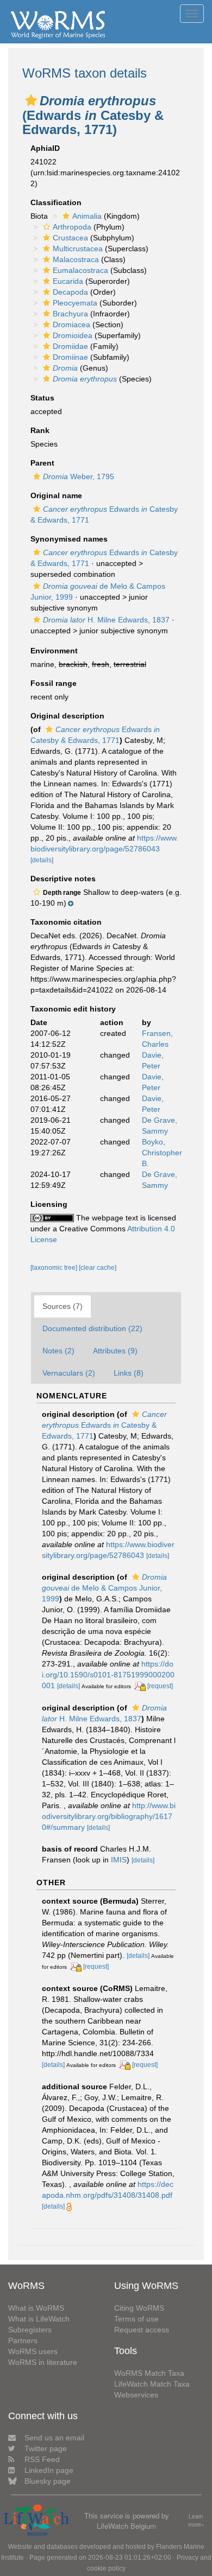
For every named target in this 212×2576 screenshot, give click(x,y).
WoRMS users (33, 2351)
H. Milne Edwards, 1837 (106, 620)
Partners (23, 2340)
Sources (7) (63, 1306)
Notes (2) (58, 1351)
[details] (42, 860)
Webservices (136, 2395)
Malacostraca (76, 259)
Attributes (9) (115, 1351)
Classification (56, 202)
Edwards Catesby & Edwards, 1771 (104, 1425)
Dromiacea (71, 325)
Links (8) (129, 1373)
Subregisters (30, 2330)
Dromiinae (70, 357)
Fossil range (54, 683)
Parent (42, 463)
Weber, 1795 (79, 476)
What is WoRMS (36, 2308)
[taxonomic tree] (55, 1268)
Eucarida (68, 281)
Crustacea (70, 238)
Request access (142, 2330)
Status (42, 398)
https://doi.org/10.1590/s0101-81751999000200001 (108, 1675)
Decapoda (70, 292)
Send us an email (54, 2438)
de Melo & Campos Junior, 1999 (104, 1588)
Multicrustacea (78, 249)
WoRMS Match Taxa (149, 2373)
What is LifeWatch (39, 2319)
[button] (31, 100)
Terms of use (136, 2319)
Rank (40, 430)
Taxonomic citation (66, 922)
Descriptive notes (63, 879)
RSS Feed (42, 2459)
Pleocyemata (75, 303)
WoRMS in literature (43, 2362)
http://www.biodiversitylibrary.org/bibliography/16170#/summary (109, 1816)
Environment (54, 651)
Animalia (87, 216)
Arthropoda (72, 227)
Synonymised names (69, 539)
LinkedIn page (49, 2470)
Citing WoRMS (139, 2308)
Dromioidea (73, 335)
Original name (56, 495)
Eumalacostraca (80, 270)
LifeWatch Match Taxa (152, 2384)
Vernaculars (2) (69, 1373)
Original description (67, 716)
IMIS (119, 1860)
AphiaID (45, 148)
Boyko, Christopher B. (162, 1153)
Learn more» (196, 2520)
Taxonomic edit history (73, 1009)
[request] (160, 1686)
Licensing (49, 1204)
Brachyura (70, 314)
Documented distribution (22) (92, 1328)
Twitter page (46, 2448)
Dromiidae (70, 346)
